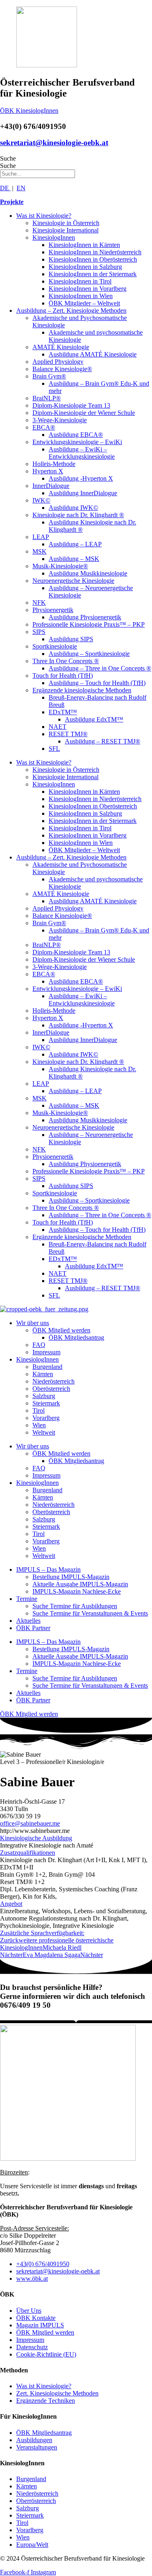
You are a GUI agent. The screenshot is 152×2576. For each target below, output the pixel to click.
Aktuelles (28, 1621)
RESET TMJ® (68, 734)
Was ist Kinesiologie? (44, 216)
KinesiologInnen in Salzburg (85, 267)
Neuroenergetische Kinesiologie (73, 581)
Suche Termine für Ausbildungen (75, 1606)
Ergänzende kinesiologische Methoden (82, 690)
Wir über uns (33, 1323)
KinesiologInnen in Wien (81, 296)
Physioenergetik (53, 610)
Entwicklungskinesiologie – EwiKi (77, 442)
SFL (54, 749)
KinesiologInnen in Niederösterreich (95, 252)
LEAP (41, 537)
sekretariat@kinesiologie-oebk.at (54, 143)
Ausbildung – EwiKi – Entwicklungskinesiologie (82, 453)
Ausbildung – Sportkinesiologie (89, 654)
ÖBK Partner (33, 1628)
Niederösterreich (54, 1381)
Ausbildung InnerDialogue (83, 493)
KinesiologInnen (54, 237)
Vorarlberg (46, 1418)
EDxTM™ (63, 712)
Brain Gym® (49, 376)
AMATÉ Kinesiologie (61, 347)
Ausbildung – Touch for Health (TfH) (97, 683)
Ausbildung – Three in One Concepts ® (100, 668)
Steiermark (46, 1403)
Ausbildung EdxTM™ (94, 719)
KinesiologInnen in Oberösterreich (93, 259)
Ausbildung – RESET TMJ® (103, 741)
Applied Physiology (58, 362)
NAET (58, 727)
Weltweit (44, 1432)
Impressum (46, 1352)
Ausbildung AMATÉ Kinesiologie (93, 354)
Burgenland (47, 1367)
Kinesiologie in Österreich (66, 223)
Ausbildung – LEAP (75, 544)
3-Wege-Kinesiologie (60, 420)
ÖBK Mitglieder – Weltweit (84, 303)
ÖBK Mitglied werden (61, 1330)
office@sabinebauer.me (30, 1823)
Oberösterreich (51, 1389)
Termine (27, 1599)
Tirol (39, 1410)
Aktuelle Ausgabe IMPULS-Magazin (80, 1584)
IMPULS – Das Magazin (48, 1569)
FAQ (39, 1345)
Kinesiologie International (65, 230)
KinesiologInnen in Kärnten (84, 245)
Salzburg (44, 1396)
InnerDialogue (51, 486)
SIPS (39, 632)
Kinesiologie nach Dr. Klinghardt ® (78, 515)
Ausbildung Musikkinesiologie (88, 573)
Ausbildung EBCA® (76, 435)
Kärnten (43, 1374)
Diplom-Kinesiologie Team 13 (71, 405)
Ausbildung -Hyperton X (81, 478)
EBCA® (44, 427)
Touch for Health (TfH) (63, 676)
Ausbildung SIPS (71, 639)
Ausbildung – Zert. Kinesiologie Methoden (71, 310)
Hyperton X (48, 471)
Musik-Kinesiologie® (60, 566)
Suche (8, 158)
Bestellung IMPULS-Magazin (71, 1577)
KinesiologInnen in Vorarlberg (88, 289)
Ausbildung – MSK (74, 559)
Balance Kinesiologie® (62, 369)
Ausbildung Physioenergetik (85, 617)
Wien (39, 1425)
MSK (40, 551)
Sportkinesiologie (55, 646)
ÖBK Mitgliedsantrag (76, 1337)
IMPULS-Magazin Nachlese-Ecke (77, 1591)
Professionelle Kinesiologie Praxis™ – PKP (89, 624)
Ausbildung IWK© (73, 508)
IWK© (41, 500)
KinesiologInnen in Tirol (80, 281)
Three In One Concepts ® (66, 661)
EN (21, 188)
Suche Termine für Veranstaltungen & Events (90, 1613)
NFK (39, 603)
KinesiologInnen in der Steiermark (93, 274)
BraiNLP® (47, 398)
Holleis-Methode (54, 464)
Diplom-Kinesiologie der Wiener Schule (84, 413)
